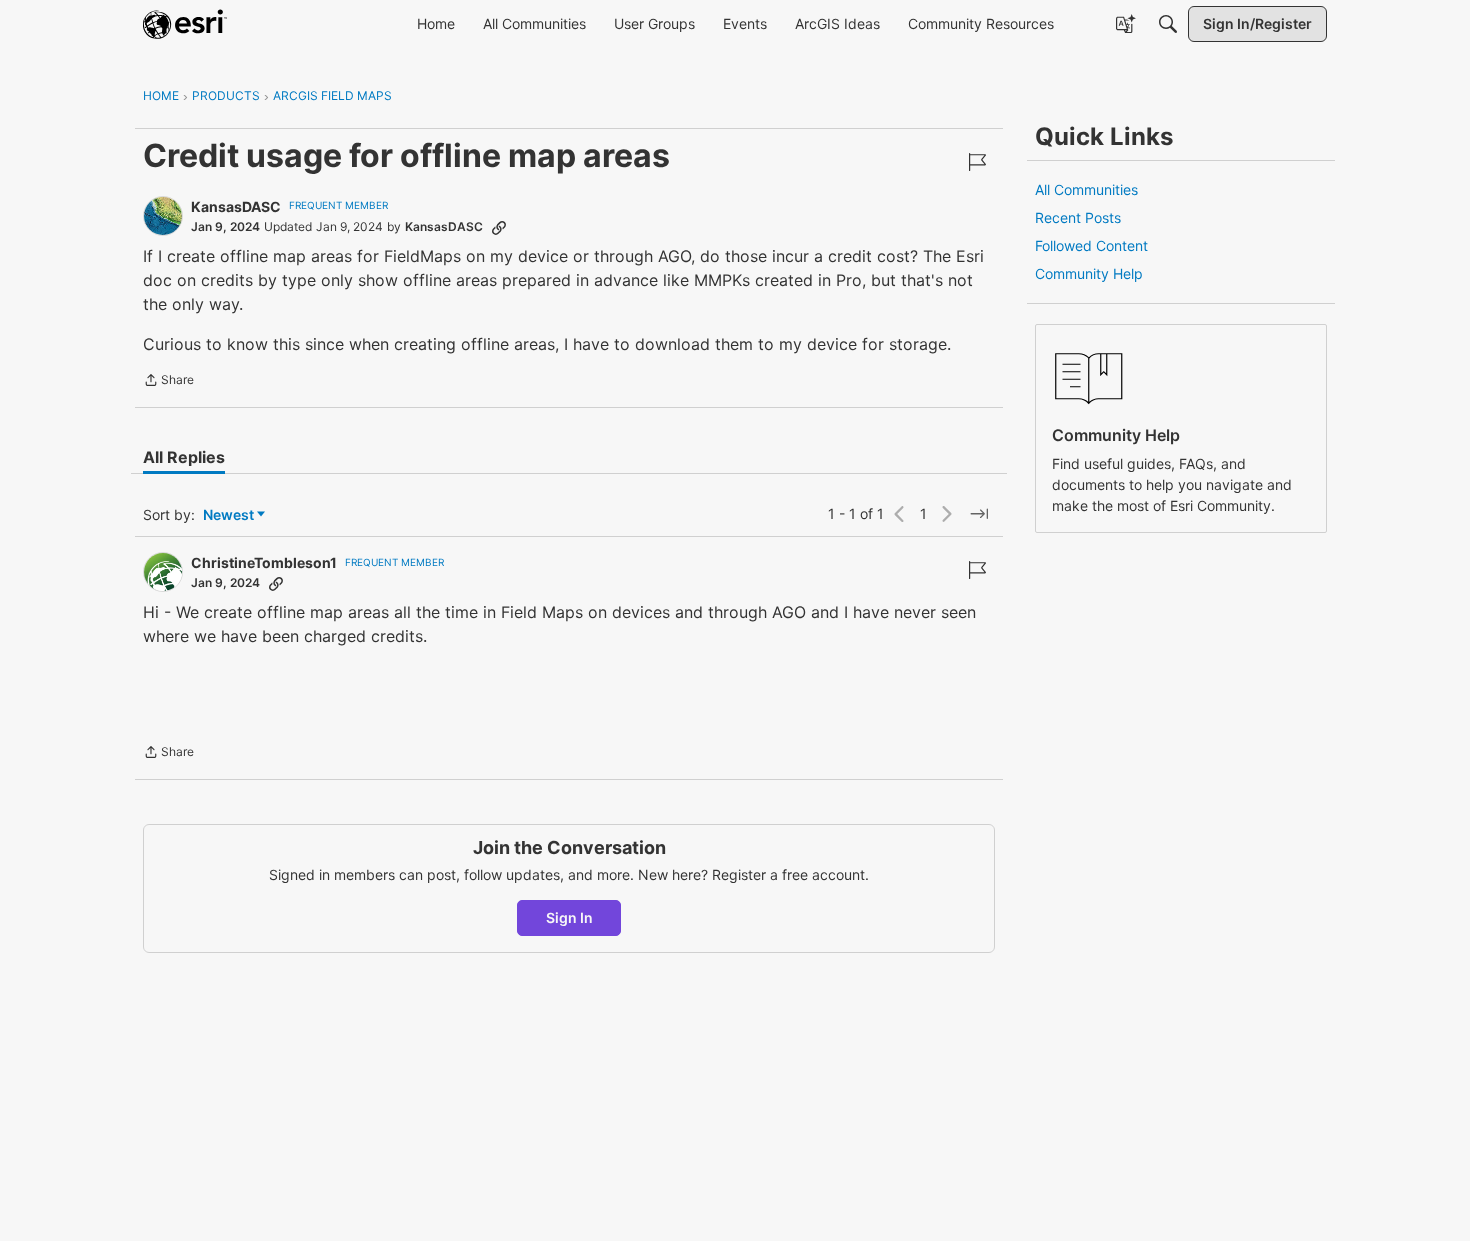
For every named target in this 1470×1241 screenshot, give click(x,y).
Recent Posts (1078, 217)
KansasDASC (236, 206)
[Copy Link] (499, 227)
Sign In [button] (569, 917)
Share (168, 382)
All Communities (1086, 189)
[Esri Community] (185, 24)
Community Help (1089, 273)
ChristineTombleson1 (264, 562)
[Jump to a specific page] (979, 514)
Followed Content (1091, 245)
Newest (228, 515)
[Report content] (977, 162)
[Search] (1168, 24)
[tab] (184, 457)
